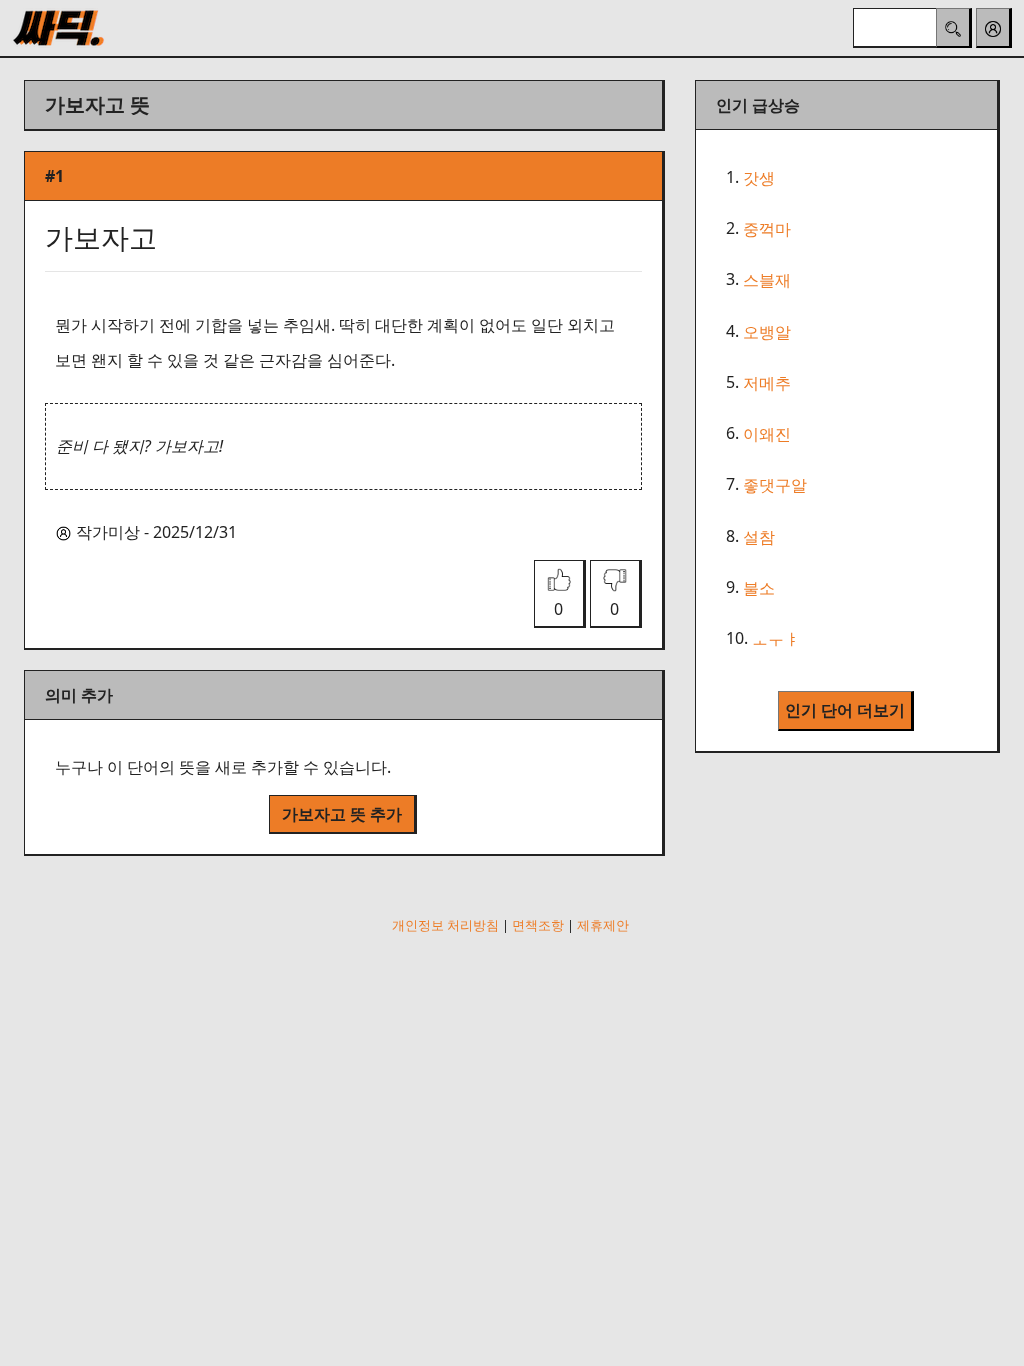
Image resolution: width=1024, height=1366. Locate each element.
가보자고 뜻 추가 (342, 814)
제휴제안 (603, 925)
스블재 (767, 281)
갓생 (759, 178)
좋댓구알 (775, 486)
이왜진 (767, 434)
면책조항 (538, 925)
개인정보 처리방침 (445, 925)
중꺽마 (767, 229)
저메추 (767, 383)
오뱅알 (767, 332)
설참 (759, 537)
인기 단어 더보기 (845, 710)
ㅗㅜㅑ (776, 639)
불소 (759, 588)
